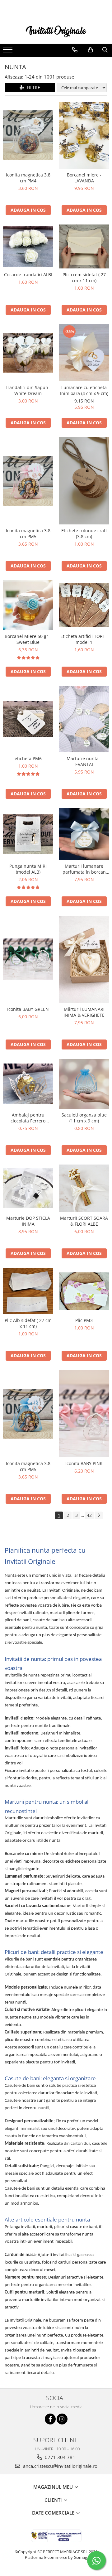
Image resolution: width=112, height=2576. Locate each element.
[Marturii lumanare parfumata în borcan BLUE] (84, 834)
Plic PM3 (84, 1320)
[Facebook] (50, 2419)
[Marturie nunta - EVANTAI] (84, 719)
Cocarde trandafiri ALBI (28, 275)
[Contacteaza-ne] (75, 50)
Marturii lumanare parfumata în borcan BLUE (84, 869)
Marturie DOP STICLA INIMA (28, 1221)
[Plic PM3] (84, 1291)
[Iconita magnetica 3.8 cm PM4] (28, 135)
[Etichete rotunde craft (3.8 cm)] (84, 481)
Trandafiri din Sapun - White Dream (28, 390)
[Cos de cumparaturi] (90, 50)
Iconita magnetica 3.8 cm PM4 (28, 178)
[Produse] (9, 51)
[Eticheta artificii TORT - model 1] (84, 605)
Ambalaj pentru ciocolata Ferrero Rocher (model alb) (28, 1118)
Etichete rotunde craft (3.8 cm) (84, 533)
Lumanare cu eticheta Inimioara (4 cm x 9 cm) (84, 390)
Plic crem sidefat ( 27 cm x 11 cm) (84, 277)
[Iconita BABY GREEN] (28, 959)
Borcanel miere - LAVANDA (84, 178)
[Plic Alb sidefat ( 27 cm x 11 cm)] (28, 1291)
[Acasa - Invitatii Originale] (56, 31)
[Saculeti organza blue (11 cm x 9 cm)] (84, 1084)
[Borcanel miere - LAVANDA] (84, 135)
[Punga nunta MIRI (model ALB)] (28, 834)
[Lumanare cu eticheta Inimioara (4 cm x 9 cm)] (84, 353)
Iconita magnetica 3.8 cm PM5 (28, 533)
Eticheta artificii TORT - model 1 (84, 639)
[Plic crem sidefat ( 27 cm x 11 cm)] (84, 246)
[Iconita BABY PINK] (84, 1414)
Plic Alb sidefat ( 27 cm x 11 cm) (28, 1323)
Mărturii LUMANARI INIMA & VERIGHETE (84, 1012)
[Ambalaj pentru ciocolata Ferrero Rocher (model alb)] (28, 1084)
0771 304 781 (59, 2457)
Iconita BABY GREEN (28, 1009)
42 (89, 1515)
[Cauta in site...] (105, 50)
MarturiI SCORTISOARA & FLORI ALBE (84, 1221)
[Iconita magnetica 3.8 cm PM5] (28, 481)
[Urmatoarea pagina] (99, 1515)
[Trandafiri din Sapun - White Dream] (28, 353)
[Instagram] (62, 2419)
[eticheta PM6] (28, 719)
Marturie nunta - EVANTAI (84, 761)
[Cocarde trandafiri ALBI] (28, 246)
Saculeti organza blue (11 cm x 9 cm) (84, 1118)
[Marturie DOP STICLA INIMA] (28, 1188)
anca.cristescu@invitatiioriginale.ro (60, 2466)
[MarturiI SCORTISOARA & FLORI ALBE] (84, 1188)
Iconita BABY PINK (84, 1463)
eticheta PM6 (28, 758)
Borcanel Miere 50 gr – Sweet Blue (28, 639)
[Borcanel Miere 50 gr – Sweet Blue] (28, 605)
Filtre (32, 87)
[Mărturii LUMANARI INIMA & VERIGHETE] (84, 959)
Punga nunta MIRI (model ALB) (28, 869)
